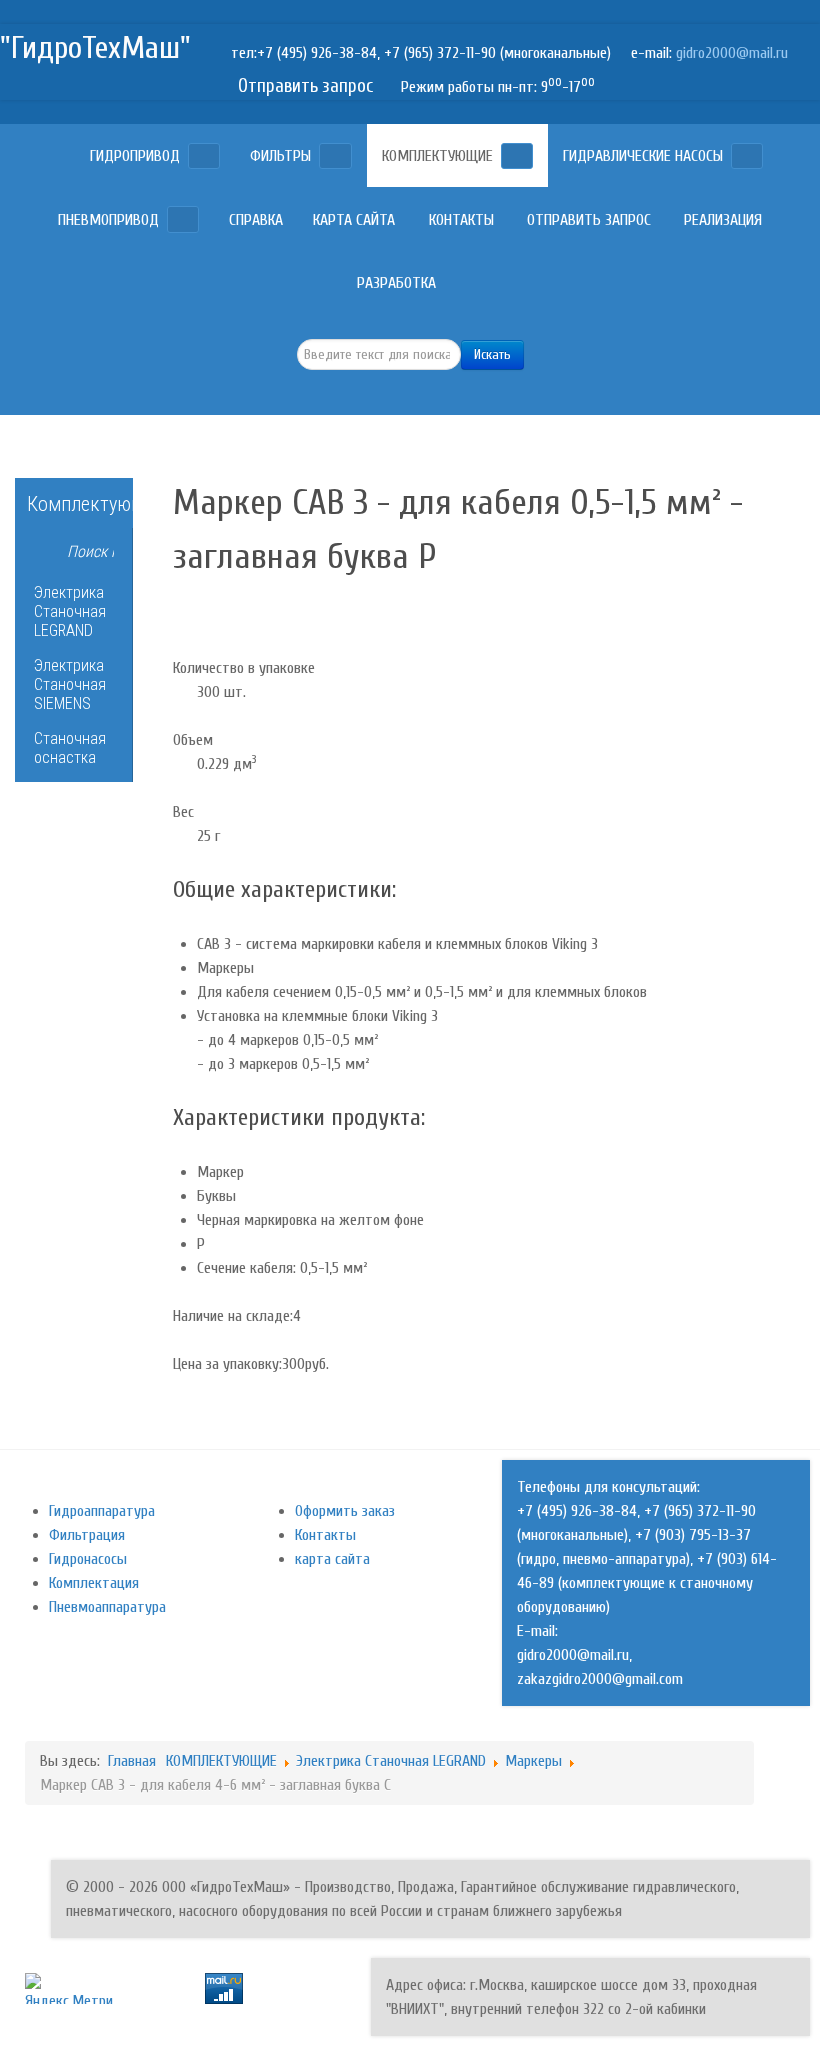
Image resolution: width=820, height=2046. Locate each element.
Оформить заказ (345, 1511)
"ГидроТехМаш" (95, 47)
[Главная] (58, 155)
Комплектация (94, 1583)
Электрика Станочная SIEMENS (70, 684)
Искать (492, 354)
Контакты (325, 1535)
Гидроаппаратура (102, 1511)
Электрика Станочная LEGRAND (70, 611)
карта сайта (332, 1559)
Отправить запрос (305, 86)
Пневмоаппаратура (107, 1607)
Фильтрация (87, 1535)
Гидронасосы (88, 1559)
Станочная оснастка (70, 748)
